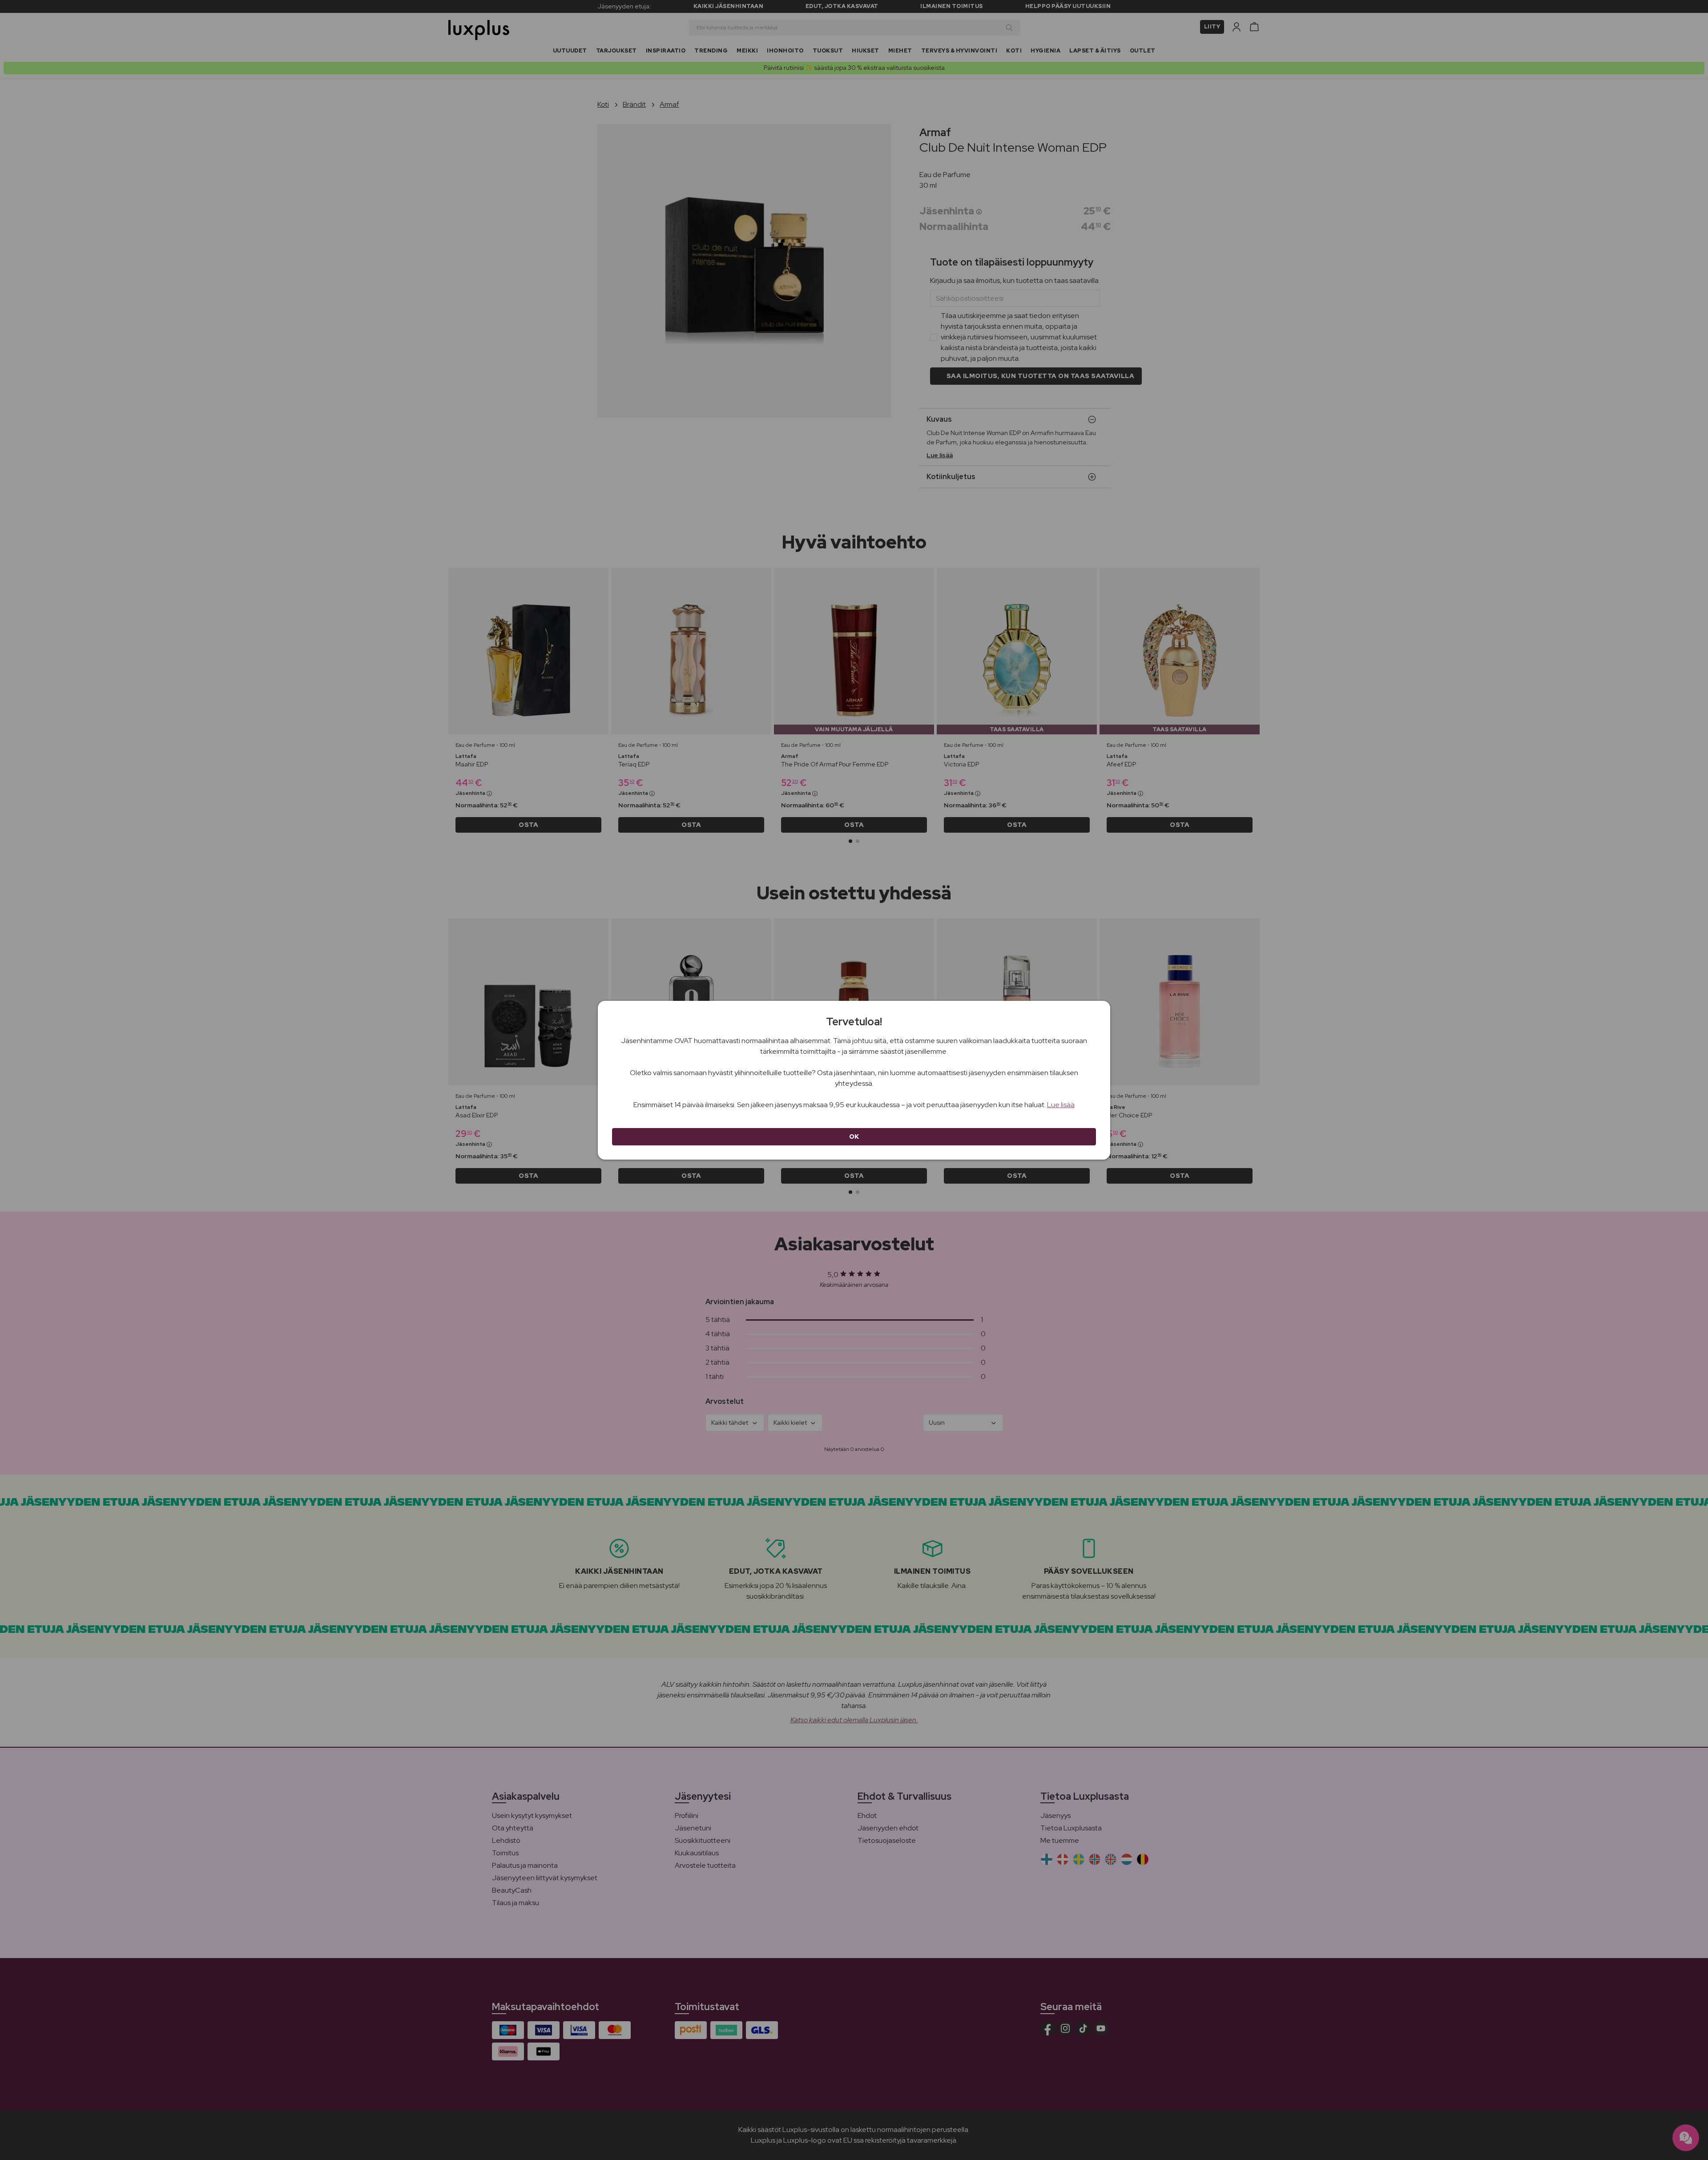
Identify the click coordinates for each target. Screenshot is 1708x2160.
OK (854, 1136)
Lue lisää (1061, 1105)
